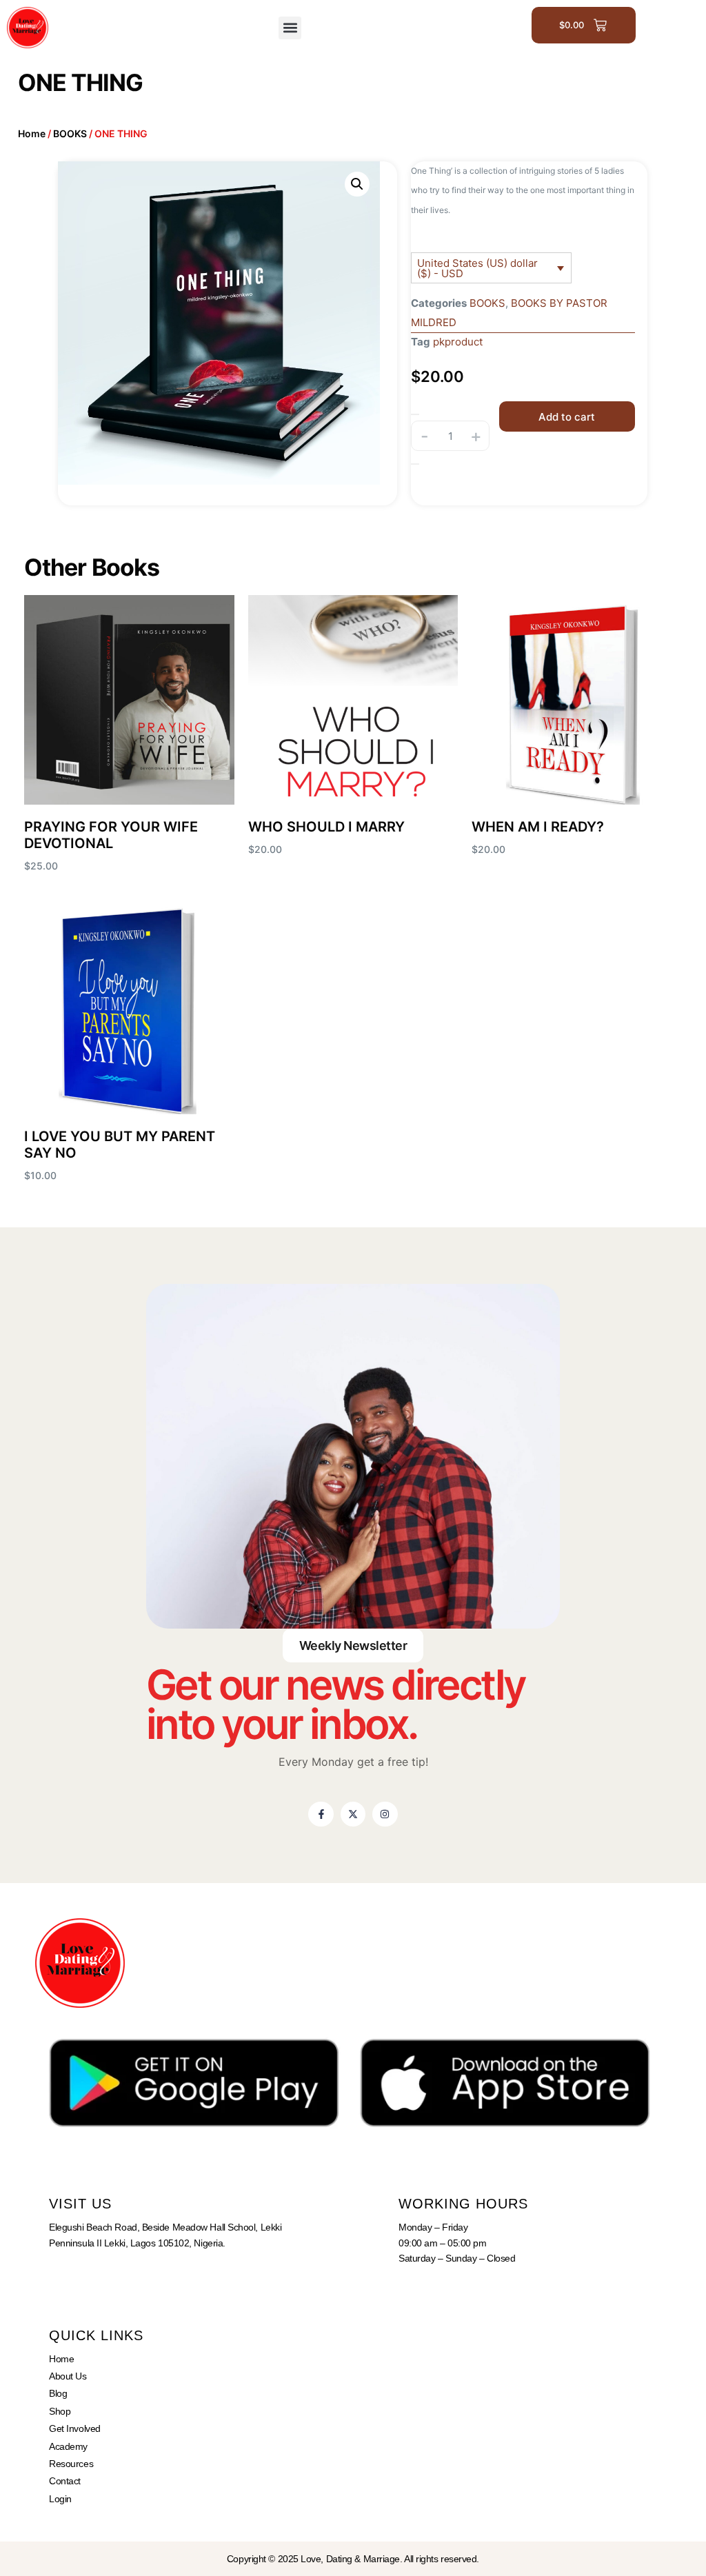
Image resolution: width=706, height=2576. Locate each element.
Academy (68, 2446)
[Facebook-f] (321, 1814)
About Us (68, 2376)
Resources (71, 2464)
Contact (65, 2481)
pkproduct (458, 342)
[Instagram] (385, 1814)
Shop (60, 2411)
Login (60, 2499)
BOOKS (70, 133)
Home (32, 133)
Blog (58, 2393)
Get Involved (75, 2428)
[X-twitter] (353, 1814)
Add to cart (567, 417)
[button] (290, 28)
